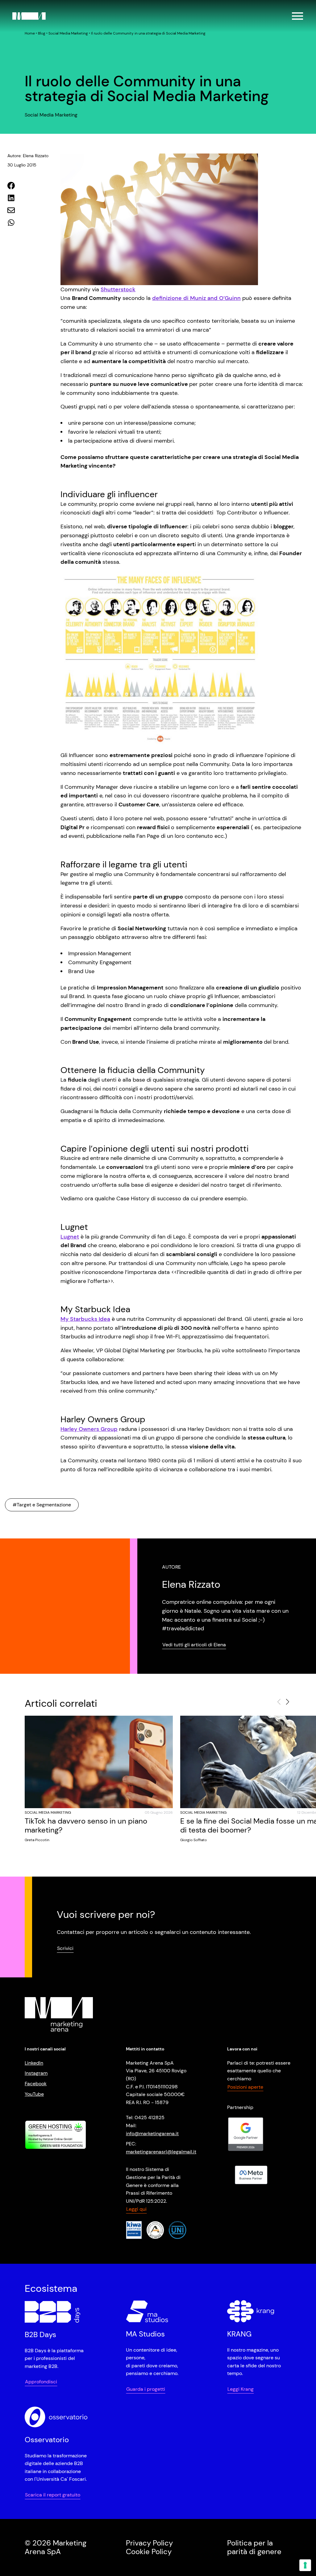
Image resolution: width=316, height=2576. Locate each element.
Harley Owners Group (89, 1429)
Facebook (36, 2084)
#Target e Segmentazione (42, 1505)
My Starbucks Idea (85, 1319)
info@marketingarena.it (152, 2133)
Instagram (36, 2073)
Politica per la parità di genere (254, 2547)
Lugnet (70, 1237)
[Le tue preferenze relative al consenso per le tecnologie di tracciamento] (305, 2565)
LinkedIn (34, 2063)
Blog (42, 33)
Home (30, 33)
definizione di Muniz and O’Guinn (196, 298)
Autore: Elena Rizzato (28, 156)
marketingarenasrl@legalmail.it (161, 2151)
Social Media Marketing (68, 33)
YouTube (34, 2094)
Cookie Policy (149, 2551)
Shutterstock (118, 289)
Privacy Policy (149, 2543)
